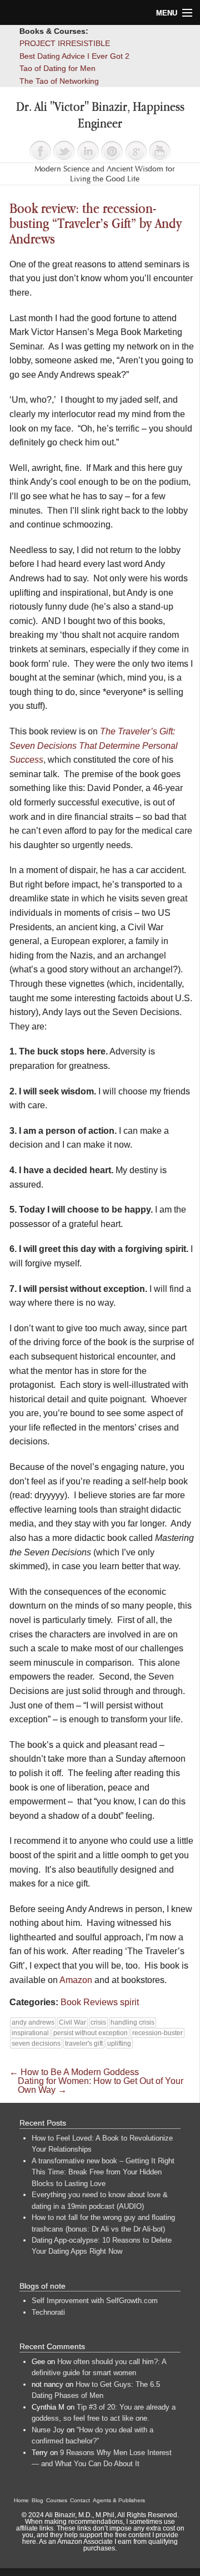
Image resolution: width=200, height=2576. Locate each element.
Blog (37, 2500)
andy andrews (33, 2022)
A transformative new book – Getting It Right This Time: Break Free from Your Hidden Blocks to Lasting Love (103, 2172)
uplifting (119, 2043)
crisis (98, 2022)
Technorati (48, 2312)
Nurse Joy (48, 2430)
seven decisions (36, 2043)
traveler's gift (84, 2043)
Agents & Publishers (119, 2500)
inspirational (30, 2033)
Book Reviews (89, 2002)
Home (21, 2500)
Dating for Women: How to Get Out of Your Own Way (101, 2085)
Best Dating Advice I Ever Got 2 (74, 56)
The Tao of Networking (59, 81)
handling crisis (132, 2022)
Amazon (76, 1980)
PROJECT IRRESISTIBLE (65, 43)
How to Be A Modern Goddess (74, 2072)
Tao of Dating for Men (57, 68)
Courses (57, 2500)
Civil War (72, 2022)
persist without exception (91, 2033)
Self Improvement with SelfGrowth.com (95, 2301)
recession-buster (157, 2033)
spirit (129, 2002)
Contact (80, 2500)
